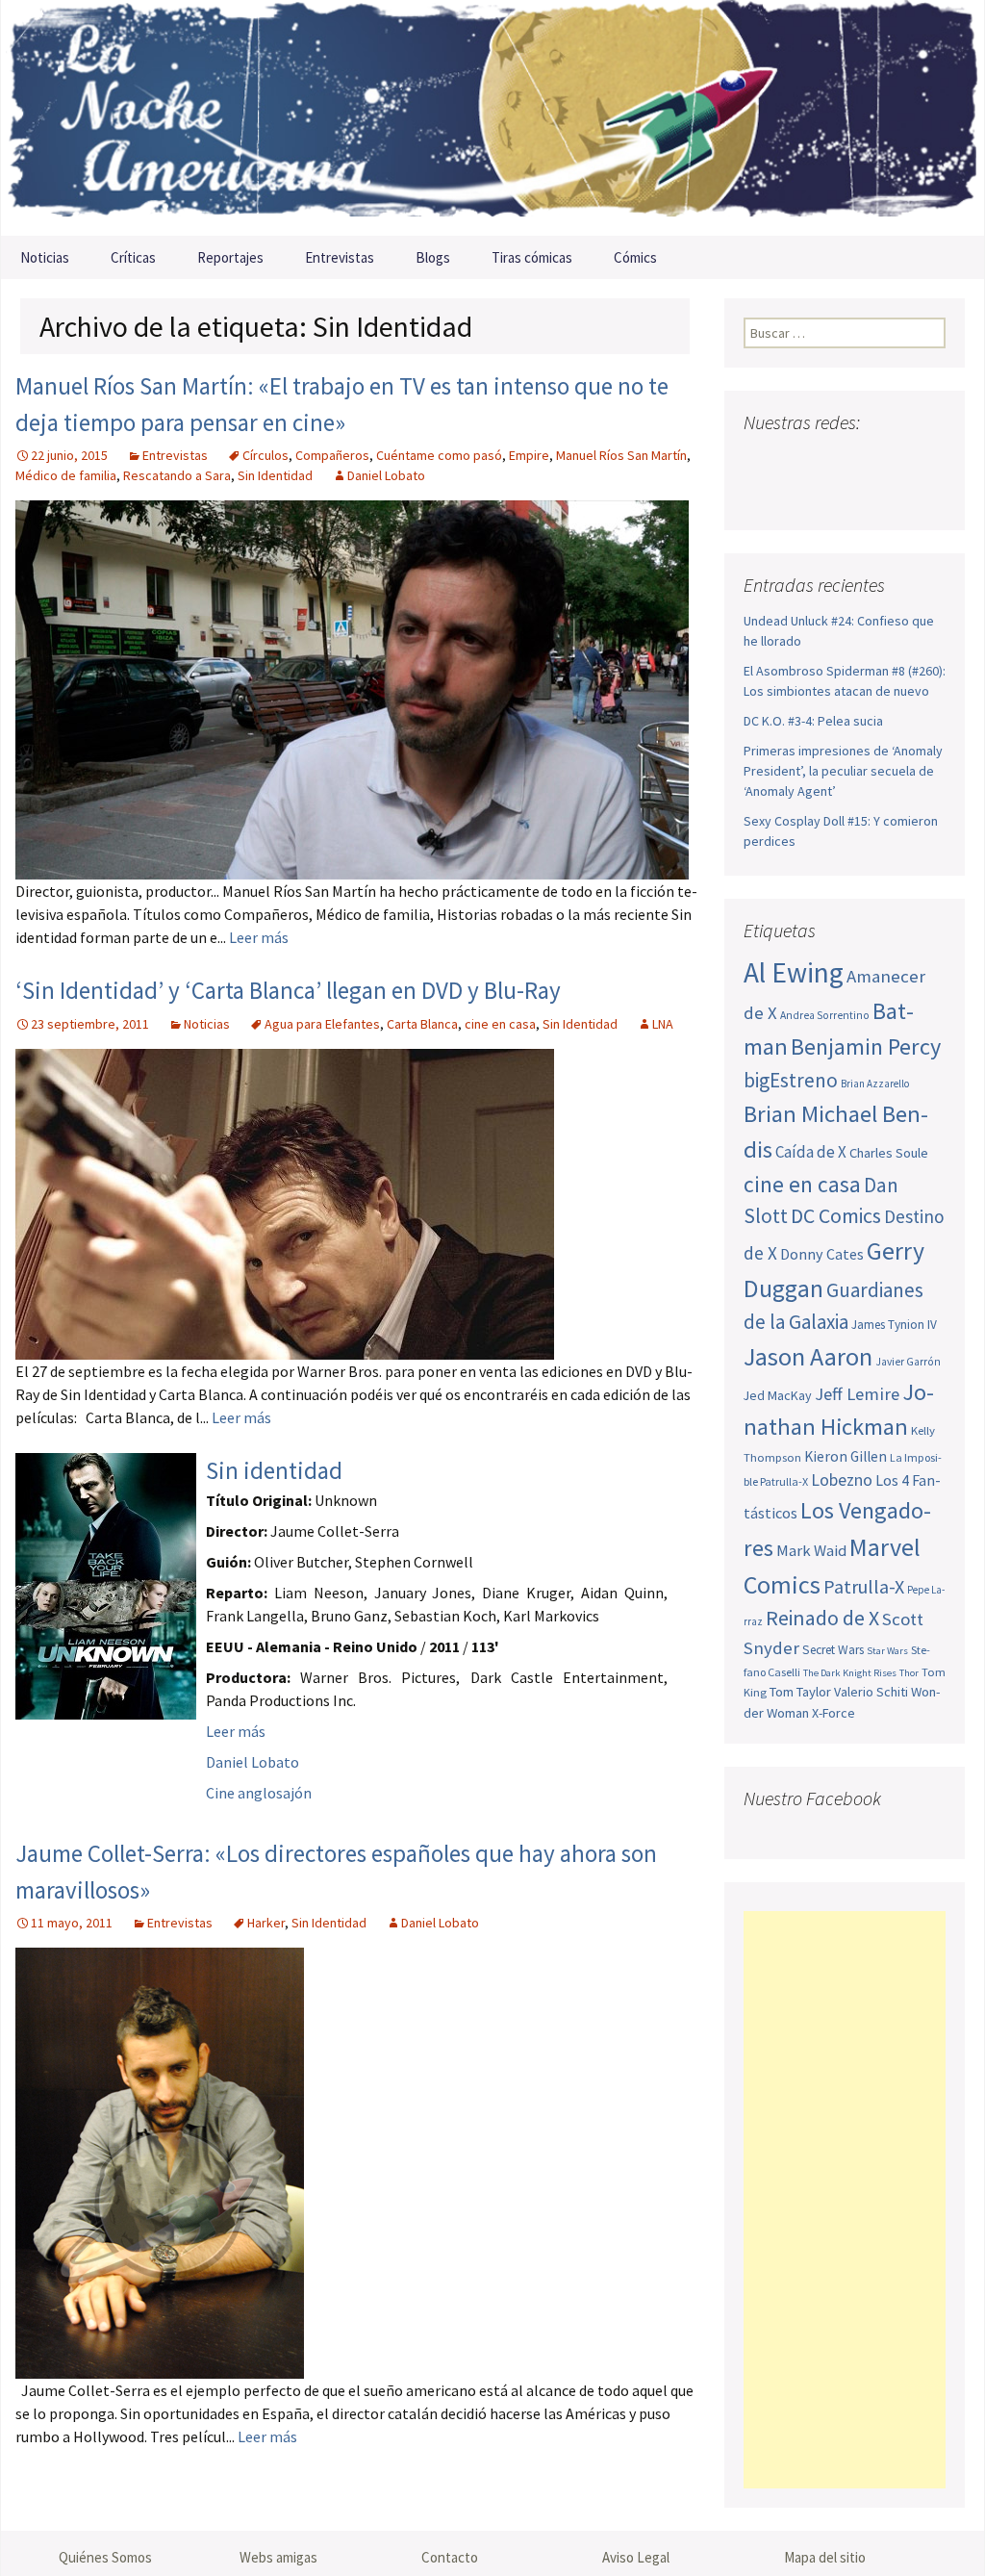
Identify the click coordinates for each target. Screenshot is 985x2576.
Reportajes (230, 257)
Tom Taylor (800, 1692)
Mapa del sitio (825, 2557)
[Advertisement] (845, 2200)
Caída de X (811, 1152)
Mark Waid (811, 1551)
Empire (529, 455)
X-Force (833, 1713)
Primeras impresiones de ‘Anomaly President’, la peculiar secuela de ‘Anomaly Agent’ (843, 771)
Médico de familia (66, 475)
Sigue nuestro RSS (763, 494)
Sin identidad (274, 1470)
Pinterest (870, 460)
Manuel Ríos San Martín (621, 455)
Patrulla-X (864, 1586)
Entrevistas (340, 257)
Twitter (797, 460)
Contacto (450, 2557)
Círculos (265, 455)
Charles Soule (889, 1153)
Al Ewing (794, 972)
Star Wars (887, 1651)
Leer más (259, 937)
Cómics (635, 257)
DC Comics (836, 1216)
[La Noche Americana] (492, 118)
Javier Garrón (908, 1362)
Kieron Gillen (846, 1456)
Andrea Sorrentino (825, 1015)
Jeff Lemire (857, 1394)
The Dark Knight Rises (850, 1673)
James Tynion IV (894, 1325)
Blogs (433, 257)
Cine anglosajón (259, 1793)
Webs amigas (278, 2557)
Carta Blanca (422, 1024)
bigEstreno (791, 1080)
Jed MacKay (778, 1395)
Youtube (833, 460)
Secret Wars (833, 1650)
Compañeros (332, 455)
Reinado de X (822, 1618)
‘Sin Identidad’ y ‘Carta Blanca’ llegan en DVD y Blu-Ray (288, 990)
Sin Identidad (275, 475)
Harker (266, 1923)
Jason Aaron (808, 1356)
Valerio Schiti (871, 1692)
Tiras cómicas (532, 257)
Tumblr (907, 460)
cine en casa (500, 1024)
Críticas (133, 257)
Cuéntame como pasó (439, 455)
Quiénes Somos (105, 2557)
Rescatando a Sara (177, 475)
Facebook (760, 460)
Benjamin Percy (866, 1046)
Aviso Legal (636, 2557)
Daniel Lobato (386, 475)
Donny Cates (822, 1254)
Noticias (45, 257)
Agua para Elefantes (322, 1024)
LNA (663, 1024)
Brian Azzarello (875, 1084)
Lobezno (842, 1480)
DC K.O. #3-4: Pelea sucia (813, 721)
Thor (909, 1673)
